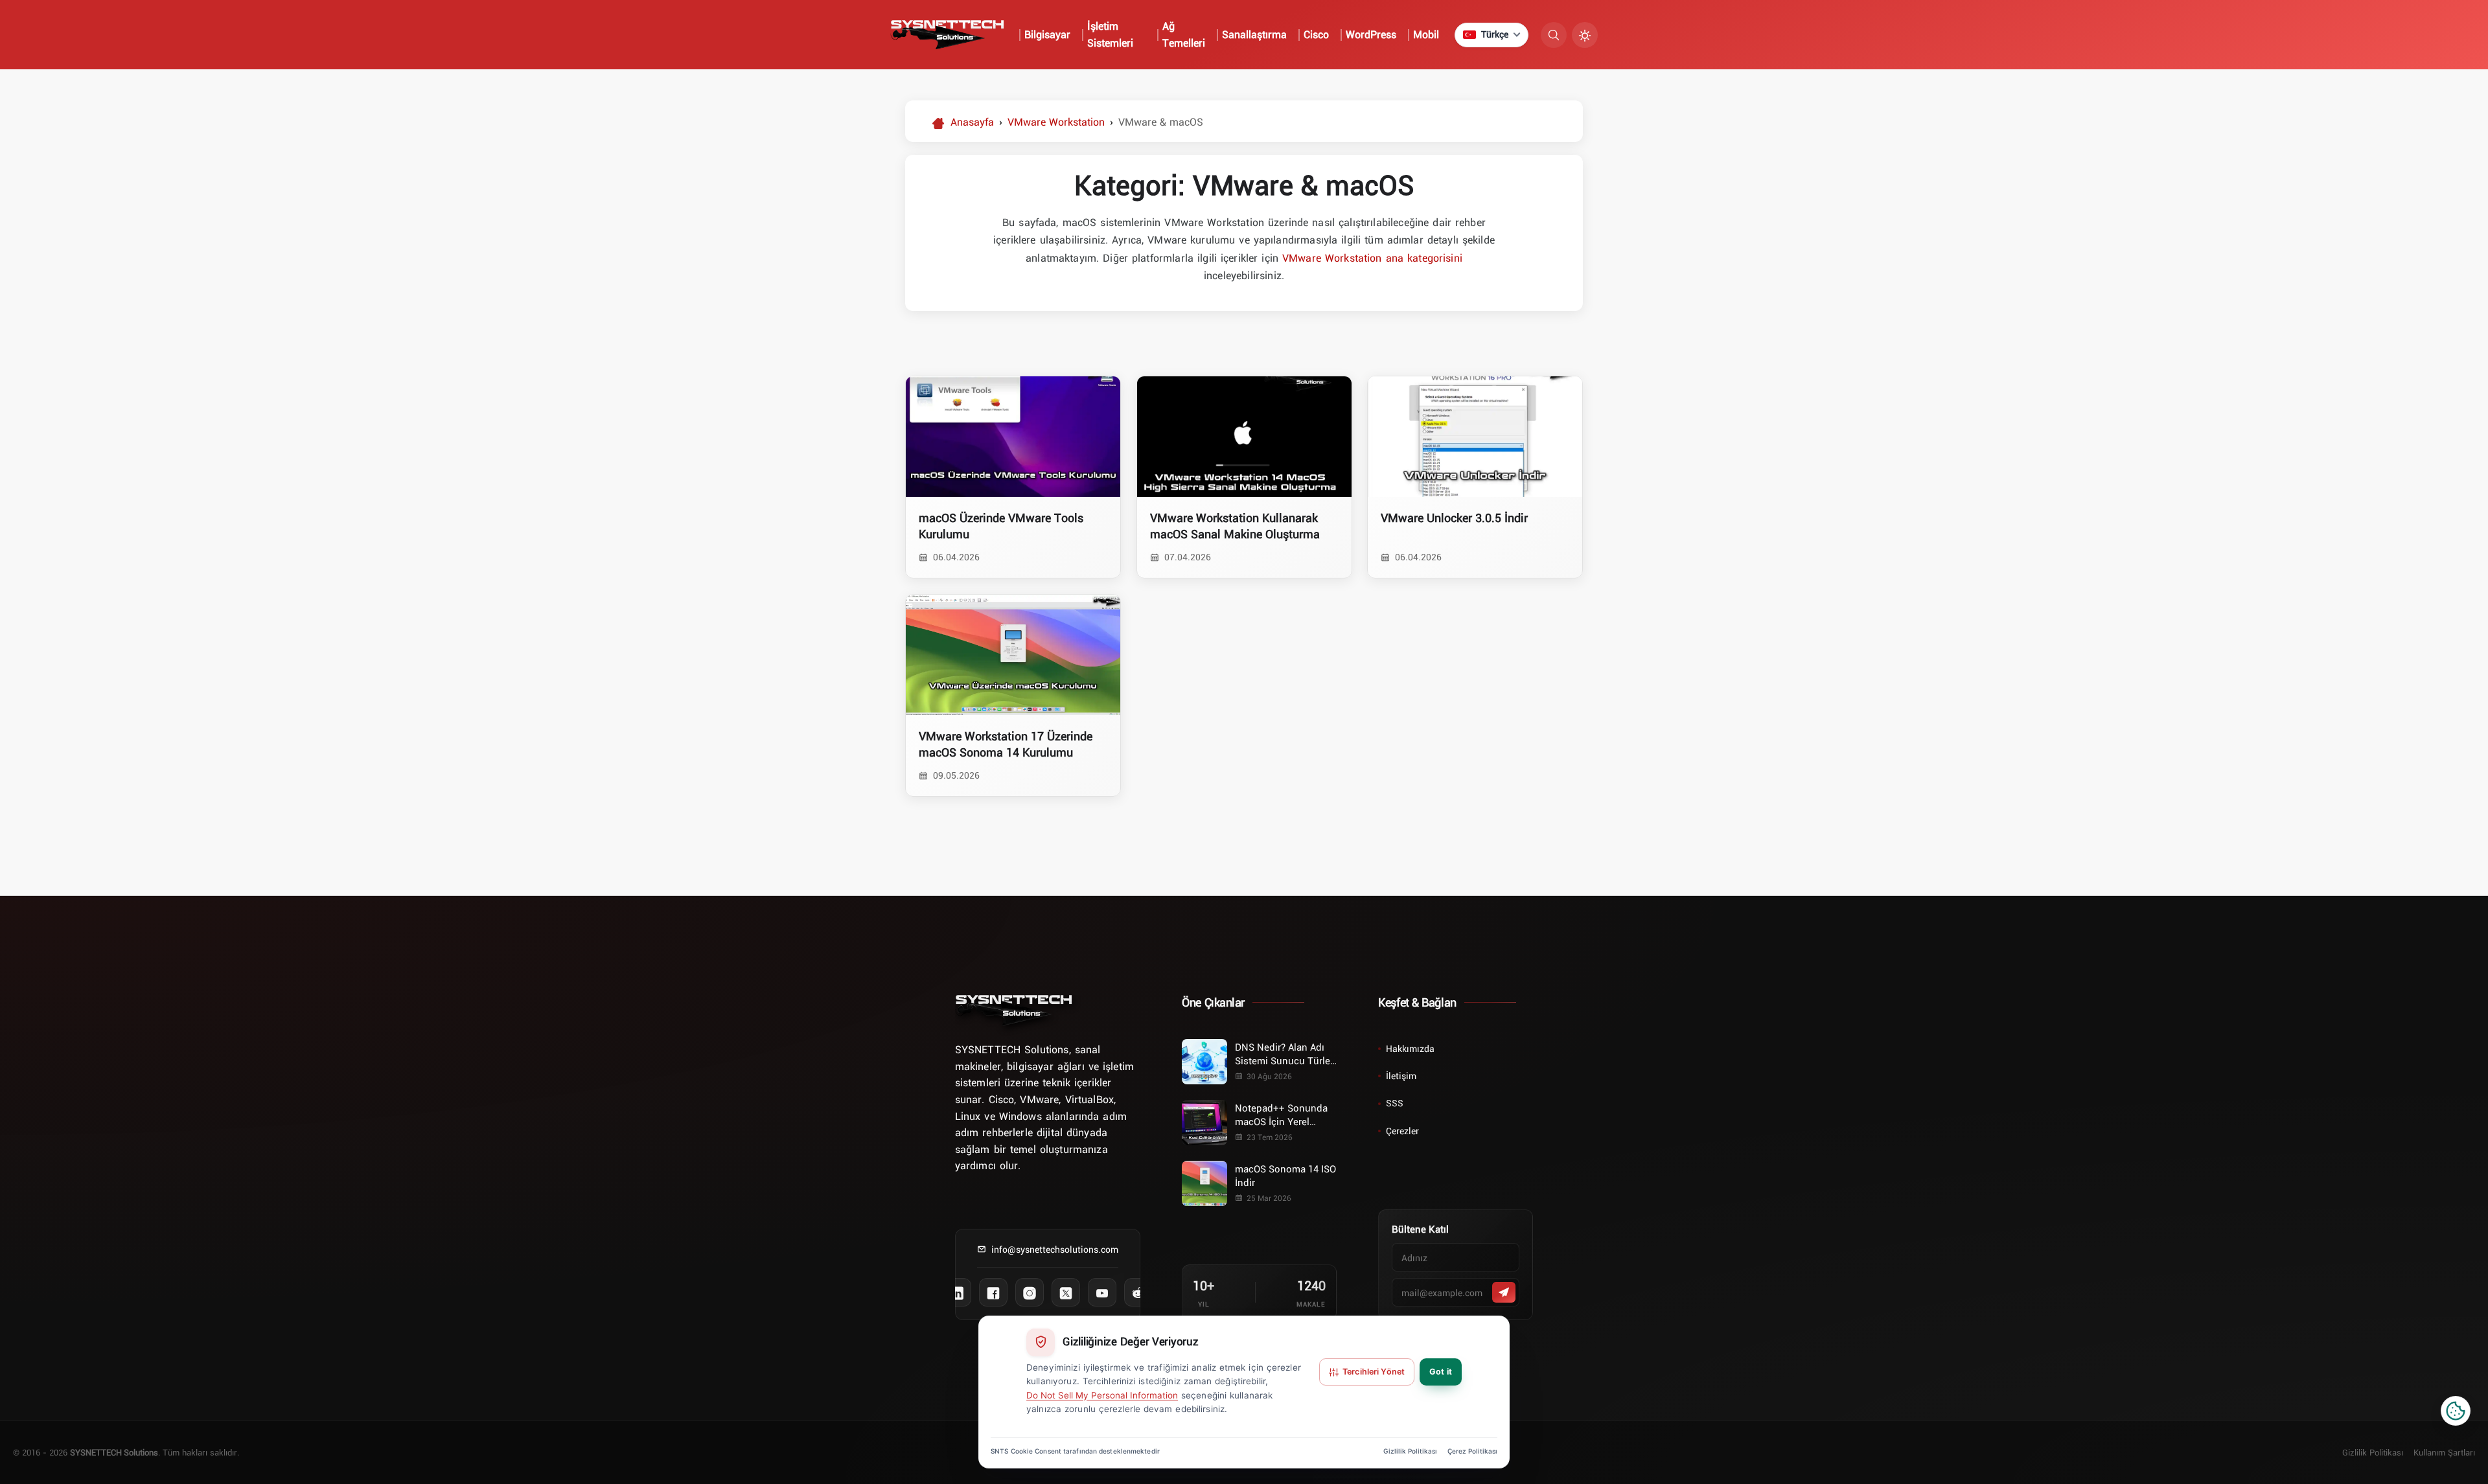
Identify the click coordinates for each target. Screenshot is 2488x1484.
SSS (1395, 1103)
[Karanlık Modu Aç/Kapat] (1585, 35)
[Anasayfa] (1013, 1010)
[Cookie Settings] (2456, 1411)
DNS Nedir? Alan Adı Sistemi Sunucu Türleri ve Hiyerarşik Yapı (1285, 1054)
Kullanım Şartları (2444, 1452)
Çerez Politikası (1472, 1451)
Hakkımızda (1410, 1048)
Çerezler (1402, 1131)
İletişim (1401, 1076)
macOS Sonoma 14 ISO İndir (1285, 1175)
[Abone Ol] (1504, 1292)
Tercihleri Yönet (1374, 1372)
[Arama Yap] (1554, 35)
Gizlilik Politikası (2373, 1452)
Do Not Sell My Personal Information (1102, 1395)
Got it (1441, 1372)
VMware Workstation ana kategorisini (1372, 258)
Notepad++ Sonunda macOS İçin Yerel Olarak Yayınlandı (1281, 1115)
